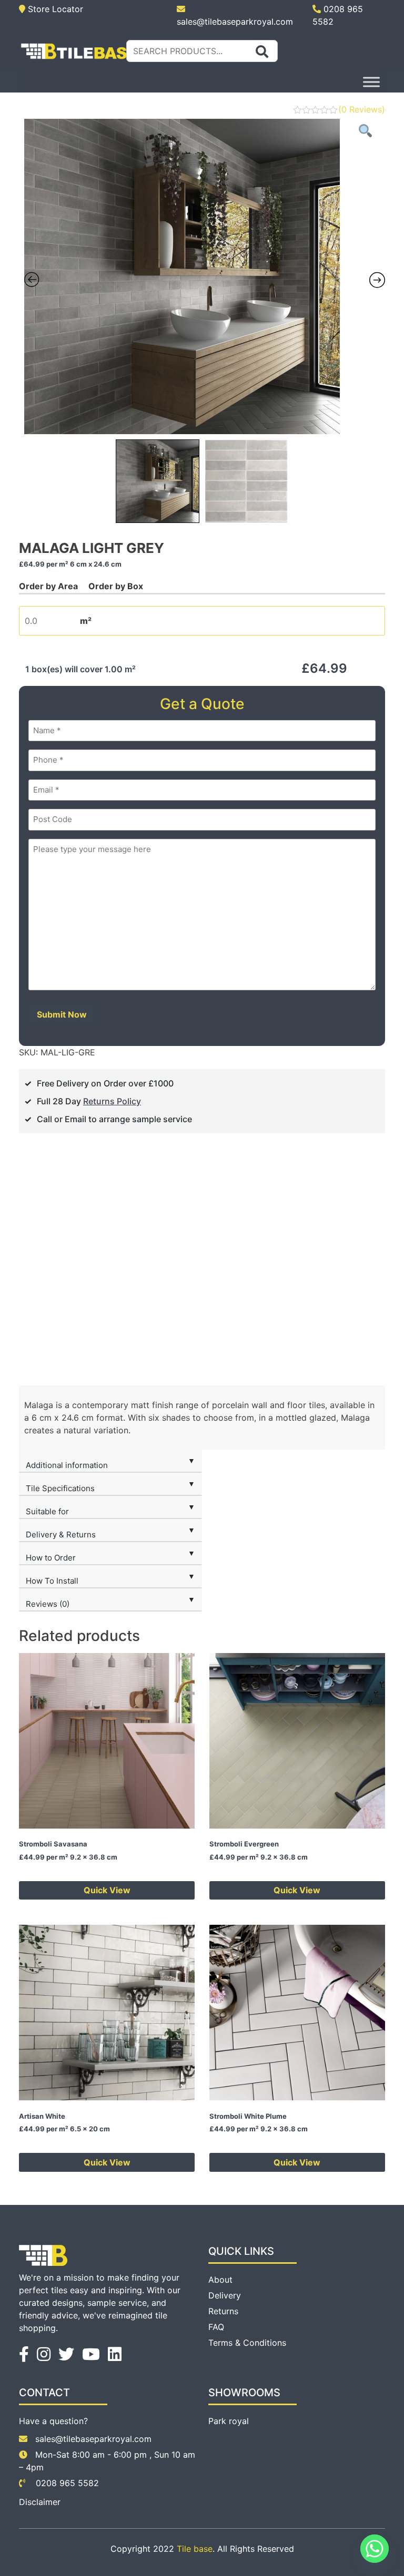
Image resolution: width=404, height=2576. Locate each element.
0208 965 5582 (66, 2483)
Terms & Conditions (247, 2343)
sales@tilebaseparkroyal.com (93, 2439)
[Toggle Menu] (371, 82)
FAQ (216, 2327)
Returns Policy (112, 1101)
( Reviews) (362, 109)
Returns (223, 2311)
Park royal (229, 2421)
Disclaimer (40, 2502)
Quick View (107, 1890)
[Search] (262, 52)
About (220, 2280)
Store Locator (54, 9)
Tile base (195, 2549)
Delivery (225, 2295)
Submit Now (62, 1014)
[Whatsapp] (375, 2549)
